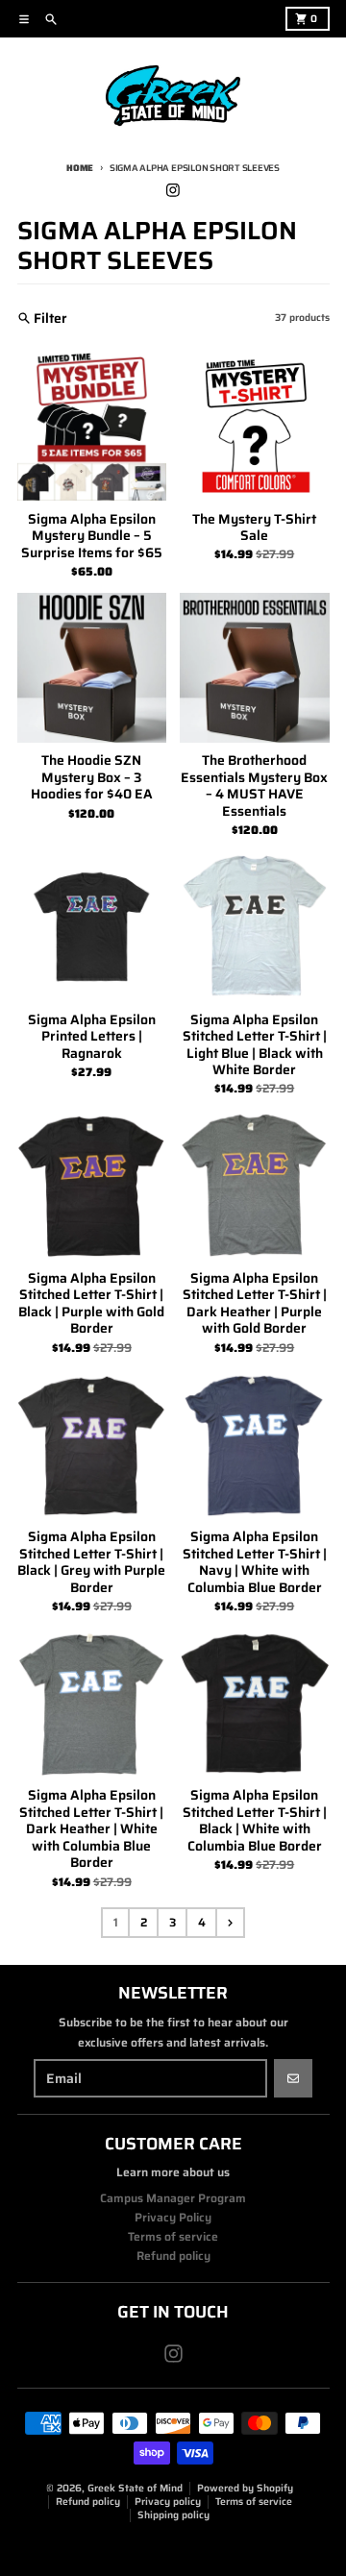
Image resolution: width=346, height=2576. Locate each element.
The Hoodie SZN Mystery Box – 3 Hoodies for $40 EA (92, 778)
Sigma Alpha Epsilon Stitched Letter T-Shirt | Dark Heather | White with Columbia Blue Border (91, 1829)
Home (80, 168)
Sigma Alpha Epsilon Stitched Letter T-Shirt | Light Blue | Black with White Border (255, 1045)
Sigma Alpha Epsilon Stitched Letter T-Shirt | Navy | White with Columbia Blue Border (255, 1562)
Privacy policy (168, 2502)
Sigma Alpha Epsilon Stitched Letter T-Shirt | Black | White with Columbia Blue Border (255, 1821)
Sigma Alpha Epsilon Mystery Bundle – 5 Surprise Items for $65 (92, 537)
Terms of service (254, 2502)
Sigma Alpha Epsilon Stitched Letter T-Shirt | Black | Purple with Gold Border (91, 1304)
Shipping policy (173, 2515)
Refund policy (88, 2502)
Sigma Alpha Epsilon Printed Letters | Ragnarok (92, 1037)
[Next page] (230, 1923)
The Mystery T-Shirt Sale (254, 528)
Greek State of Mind (135, 2488)
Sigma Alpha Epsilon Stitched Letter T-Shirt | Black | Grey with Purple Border (91, 1562)
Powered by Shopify (245, 2488)
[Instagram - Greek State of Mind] (173, 190)
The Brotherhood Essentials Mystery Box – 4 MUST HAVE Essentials (254, 786)
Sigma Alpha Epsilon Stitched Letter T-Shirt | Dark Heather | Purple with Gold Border (255, 1304)
